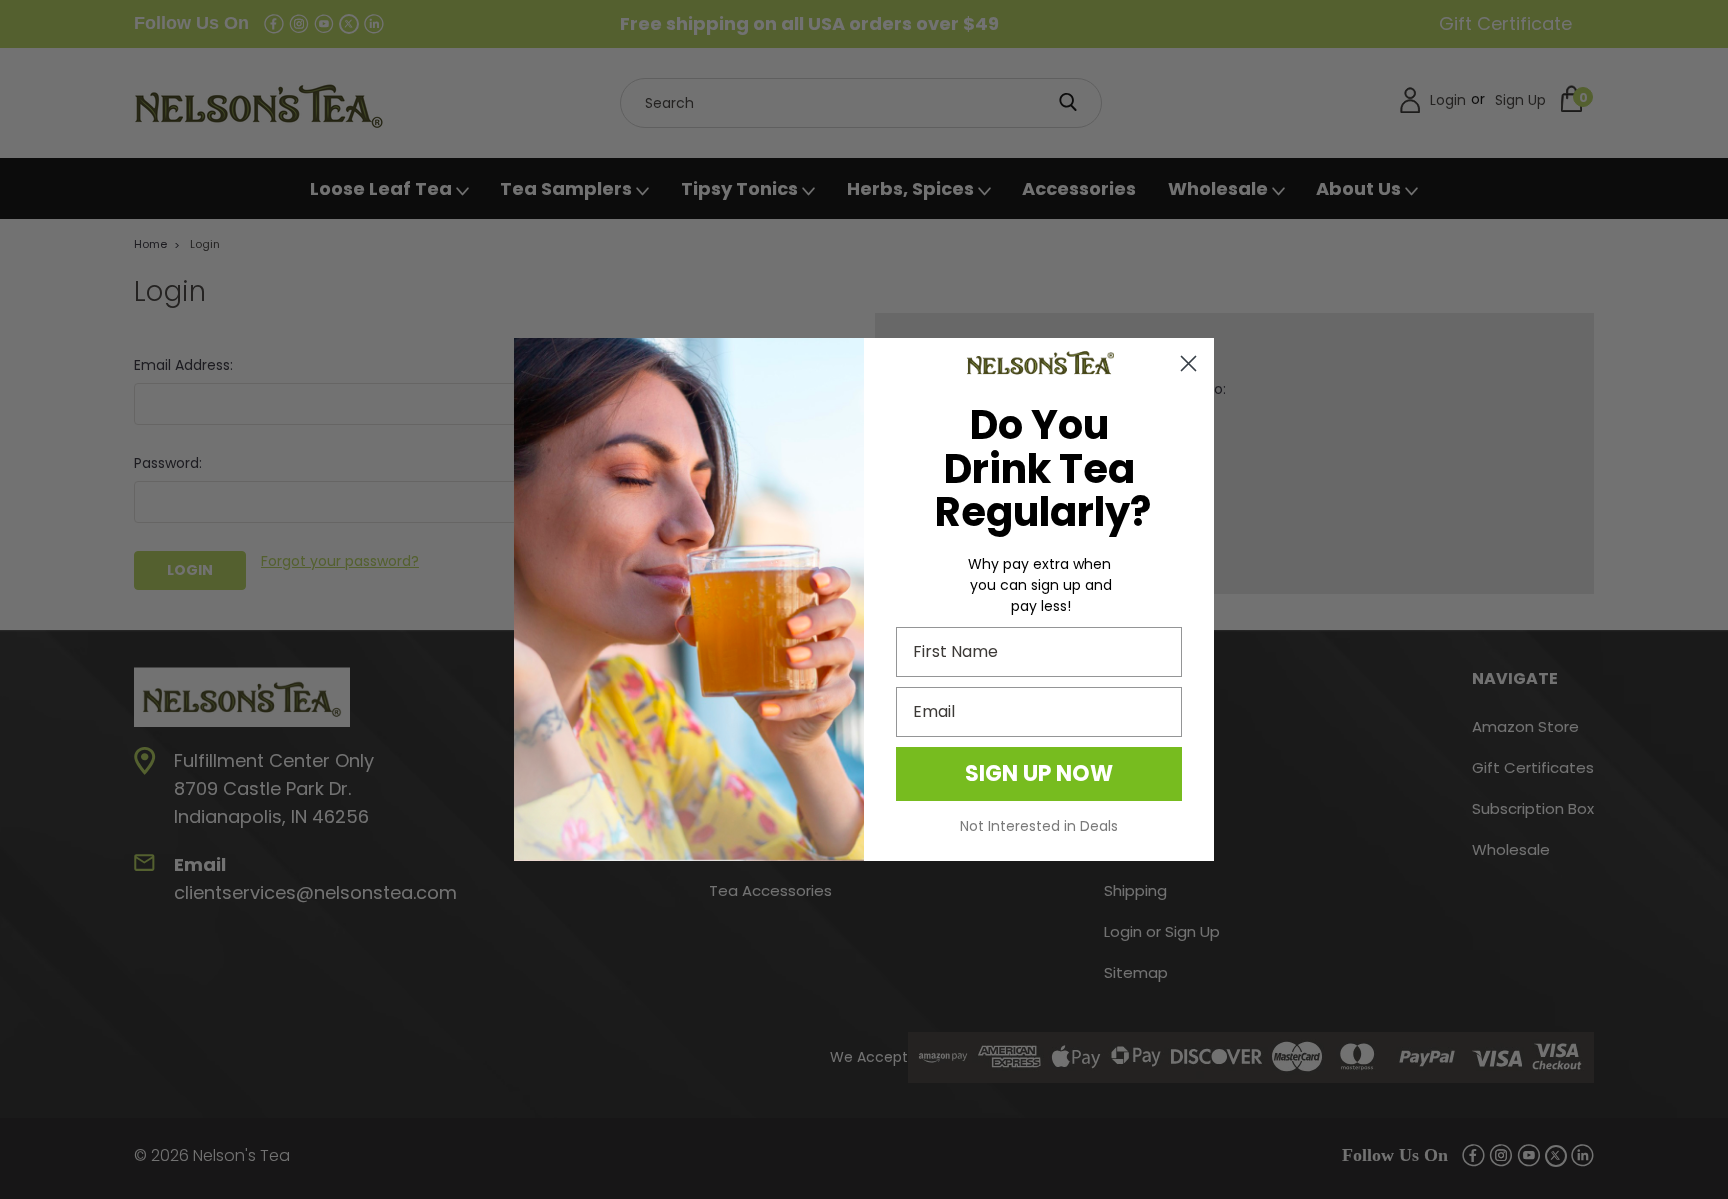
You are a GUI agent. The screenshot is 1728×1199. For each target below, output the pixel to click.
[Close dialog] (1188, 363)
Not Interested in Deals (1039, 826)
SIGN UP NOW (1039, 773)
